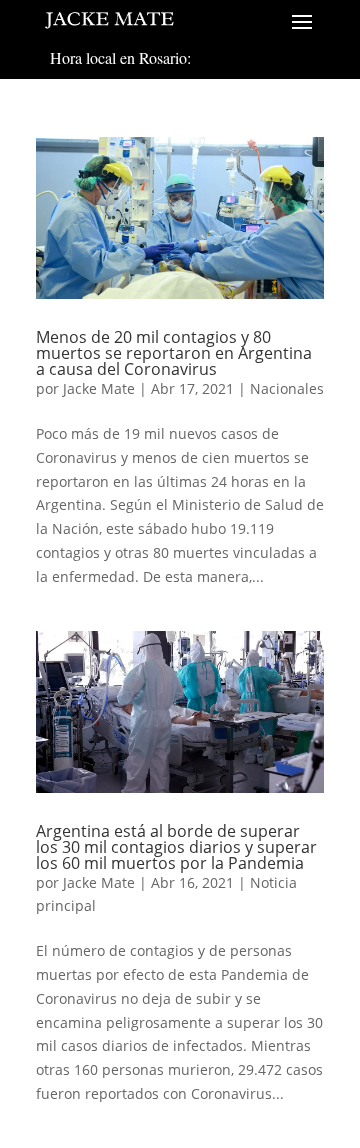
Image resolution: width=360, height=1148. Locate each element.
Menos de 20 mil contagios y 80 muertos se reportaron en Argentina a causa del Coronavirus (174, 353)
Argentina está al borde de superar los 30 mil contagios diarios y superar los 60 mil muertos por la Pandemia (176, 847)
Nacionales (287, 388)
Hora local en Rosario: (120, 57)
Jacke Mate (99, 388)
